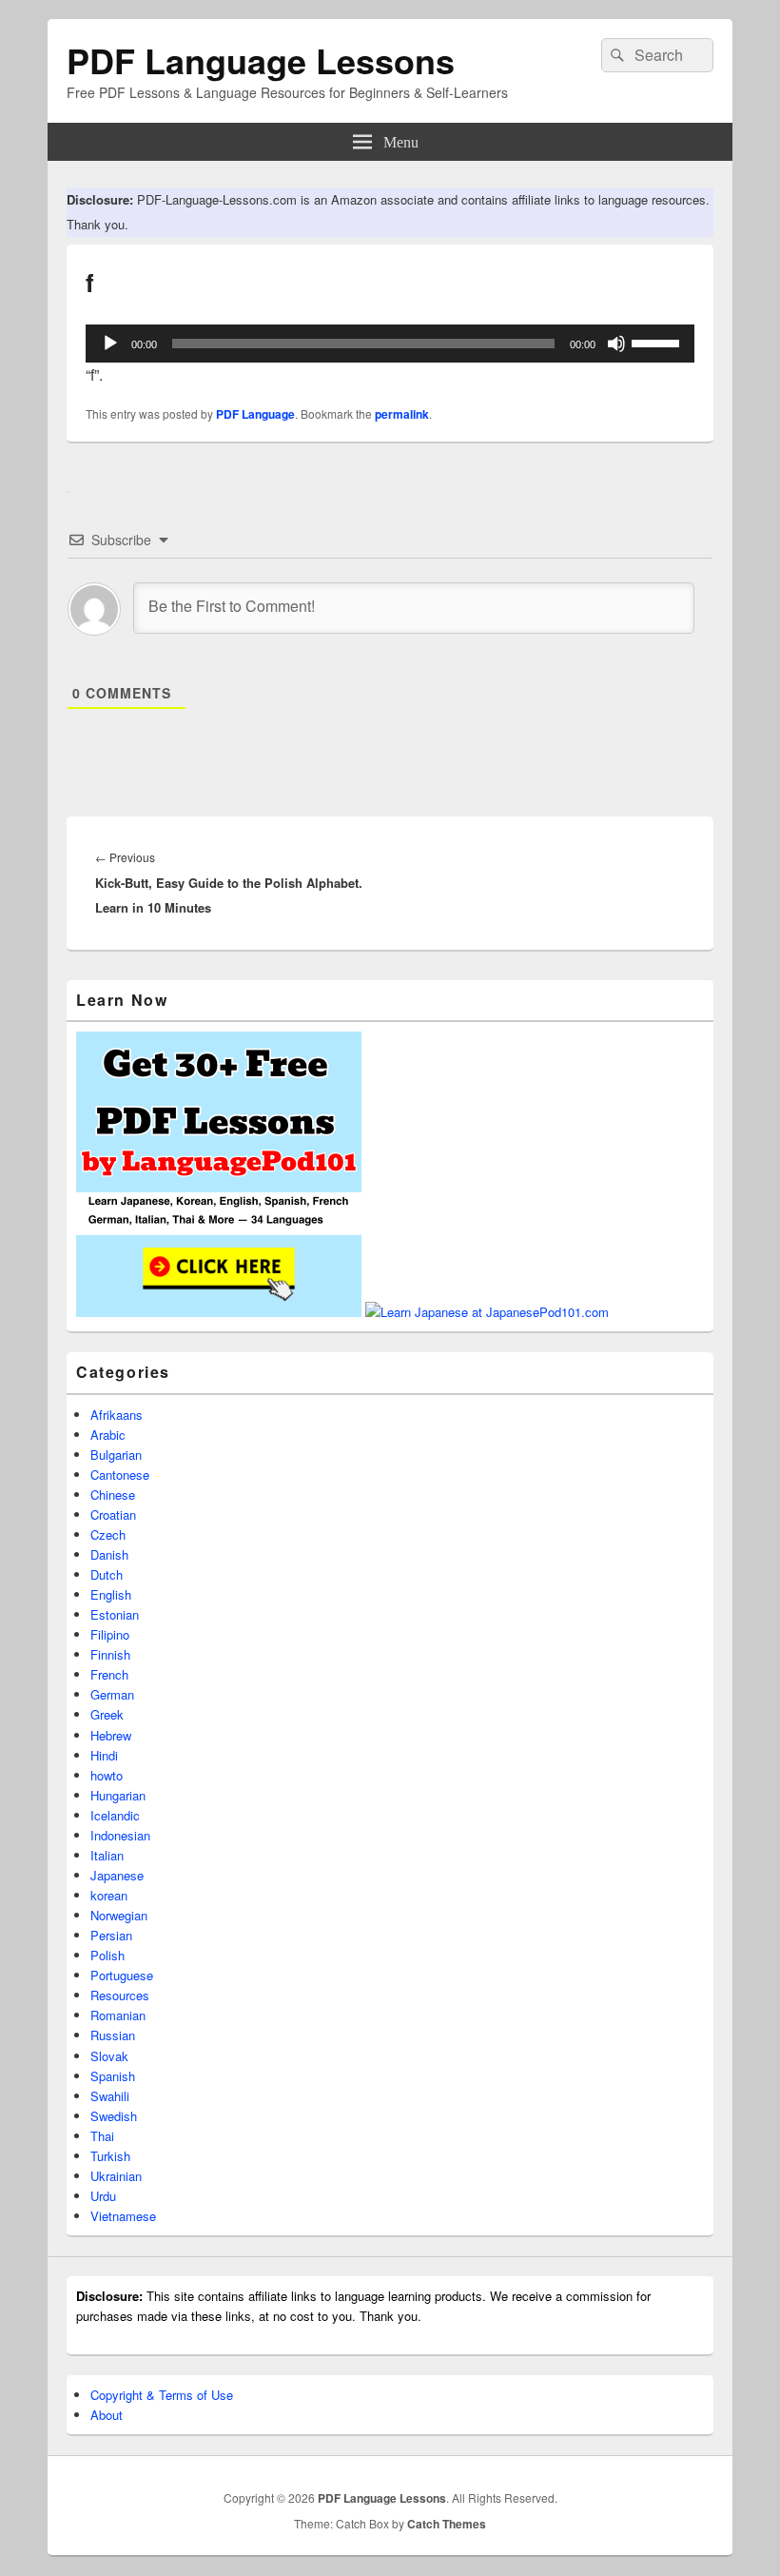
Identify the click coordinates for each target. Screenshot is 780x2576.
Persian (111, 1935)
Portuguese (122, 1975)
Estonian (115, 1614)
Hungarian (118, 1795)
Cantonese (120, 1475)
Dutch (107, 1574)
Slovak (109, 2056)
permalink (402, 414)
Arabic (108, 1435)
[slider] (658, 342)
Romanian (118, 2015)
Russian (113, 2035)
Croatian (113, 1514)
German (112, 1694)
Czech (108, 1534)
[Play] (110, 344)
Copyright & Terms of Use (162, 2395)
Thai (102, 2136)
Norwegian (119, 1915)
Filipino (110, 1634)
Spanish (113, 2076)
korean (109, 1895)
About (107, 2415)
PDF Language (255, 414)
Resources (120, 1995)
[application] (390, 344)
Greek (107, 1714)
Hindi (104, 1755)
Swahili (110, 2096)
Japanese (117, 1875)
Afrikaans (117, 1415)
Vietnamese (123, 2216)
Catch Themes (447, 2524)
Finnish (110, 1654)
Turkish (110, 2156)
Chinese (113, 1494)
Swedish (114, 2116)
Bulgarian (116, 1455)
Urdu (103, 2196)
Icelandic (115, 1815)
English (111, 1594)
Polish (107, 1955)
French (109, 1674)
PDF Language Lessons (261, 60)
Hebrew (111, 1735)
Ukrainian (116, 2176)
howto (107, 1775)
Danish (109, 1554)
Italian (107, 1855)
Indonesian (120, 1835)
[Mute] (616, 344)
